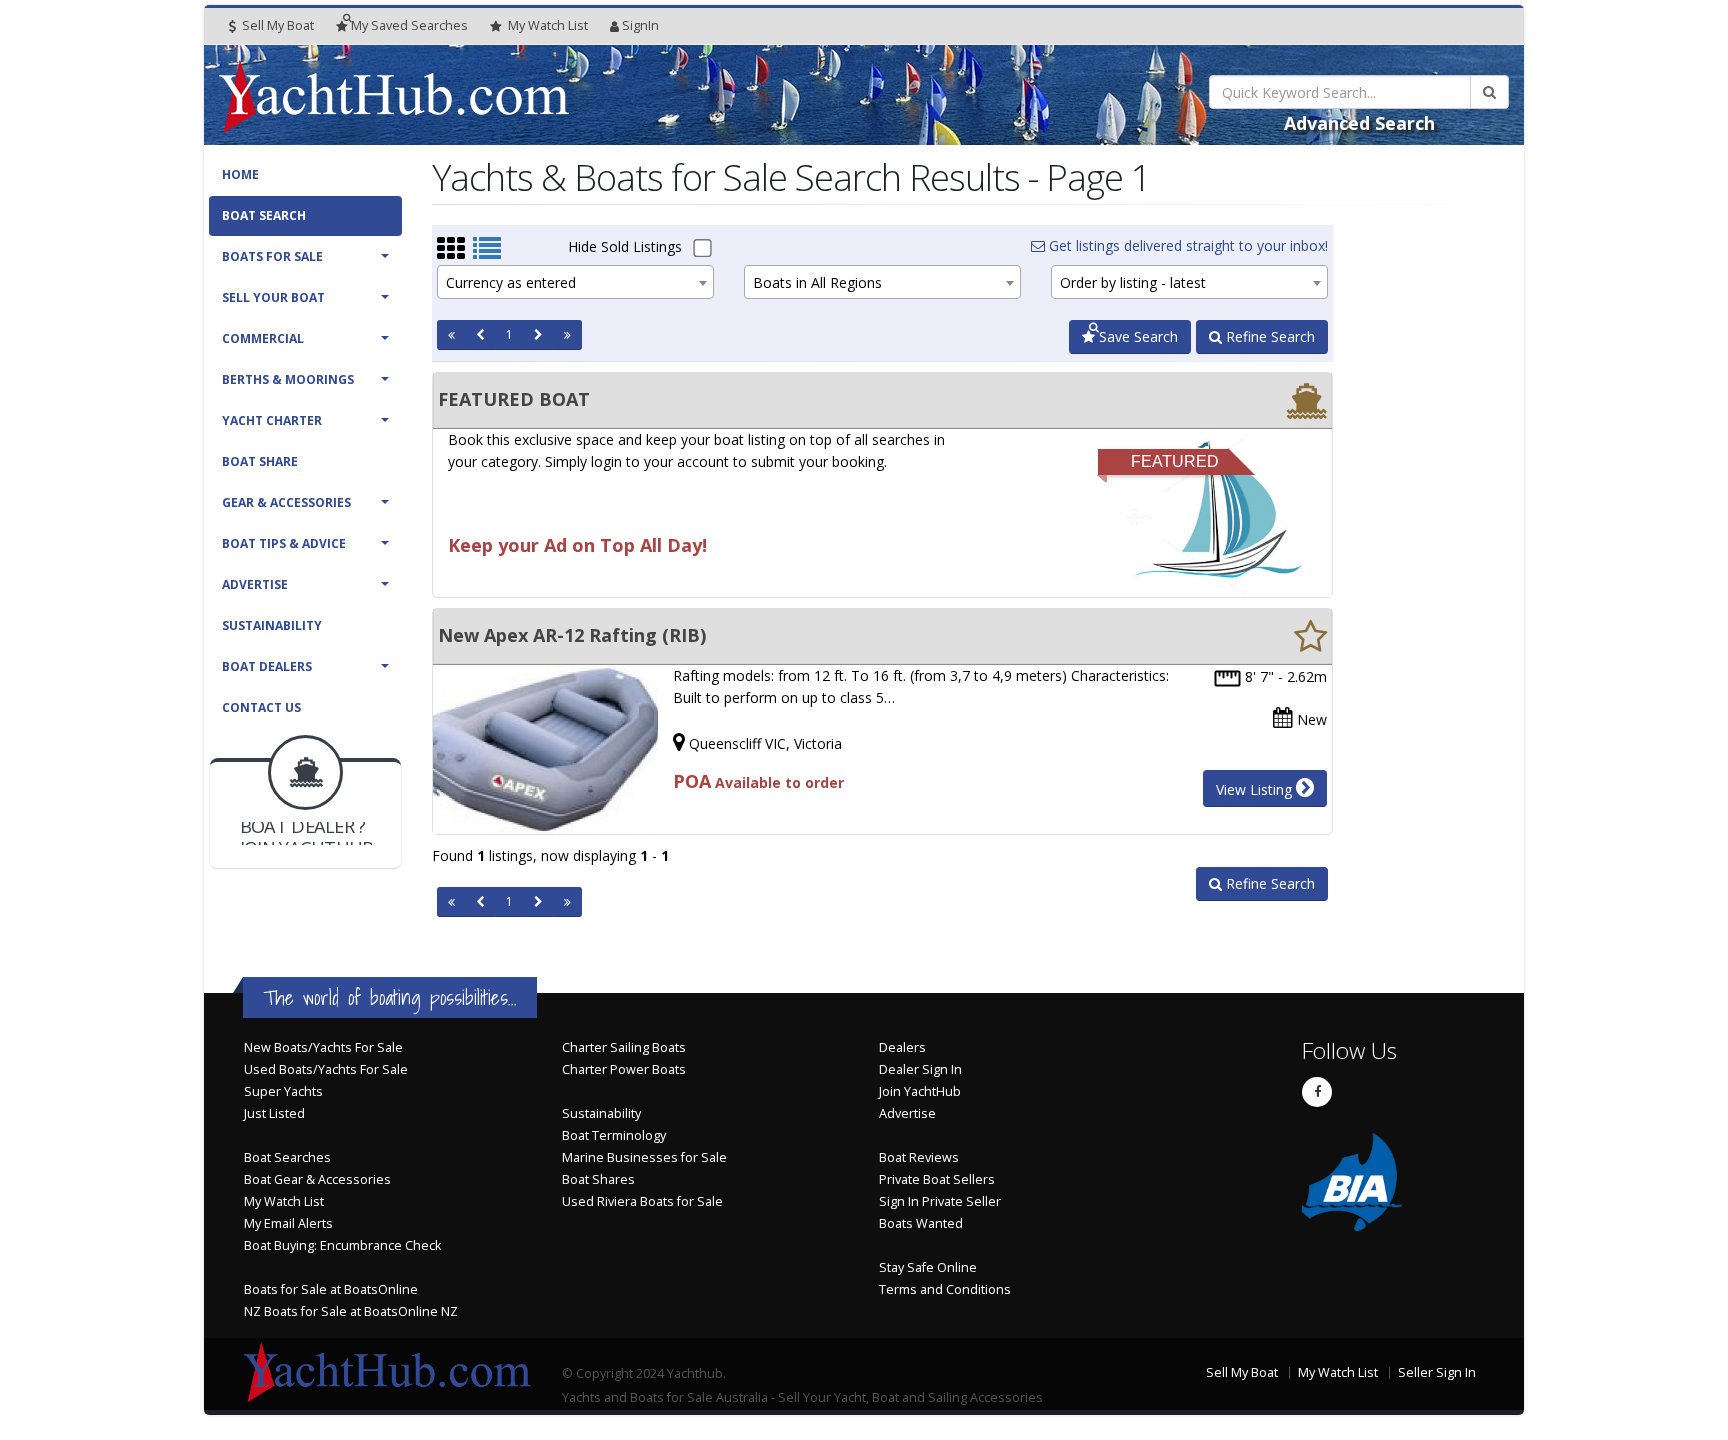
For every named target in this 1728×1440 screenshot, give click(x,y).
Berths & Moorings (288, 379)
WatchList (548, 25)
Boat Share (260, 461)
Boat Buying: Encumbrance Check (342, 1245)
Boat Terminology (614, 1135)
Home (240, 174)
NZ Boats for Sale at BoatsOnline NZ (351, 1311)
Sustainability (272, 625)
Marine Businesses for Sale (644, 1157)
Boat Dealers (267, 666)
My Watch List (284, 1201)
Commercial (263, 338)
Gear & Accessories (286, 502)
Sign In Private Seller (940, 1201)
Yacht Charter (272, 420)
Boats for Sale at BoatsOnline (331, 1289)
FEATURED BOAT (514, 399)
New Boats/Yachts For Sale (323, 1047)
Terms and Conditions (945, 1289)
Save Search (1136, 336)
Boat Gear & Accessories (317, 1179)
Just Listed (274, 1113)
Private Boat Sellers (937, 1179)
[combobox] (575, 282)
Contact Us (261, 707)
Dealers (902, 1047)
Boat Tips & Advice (284, 543)
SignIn (640, 25)
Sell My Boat (276, 25)
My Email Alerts (288, 1223)
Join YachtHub (920, 1091)
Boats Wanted (921, 1223)
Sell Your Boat (273, 297)
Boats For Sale (272, 256)
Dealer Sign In (920, 1069)
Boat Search (264, 215)
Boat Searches (287, 1157)
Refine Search (1268, 336)
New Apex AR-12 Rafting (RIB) (572, 635)
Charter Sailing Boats (624, 1047)
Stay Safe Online (928, 1267)
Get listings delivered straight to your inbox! (1186, 245)
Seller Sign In (1437, 1372)
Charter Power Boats (624, 1069)
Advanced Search (1359, 123)
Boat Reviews (919, 1157)
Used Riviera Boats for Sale (642, 1201)
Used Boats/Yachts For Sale (326, 1069)
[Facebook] (1317, 1092)
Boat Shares (598, 1179)
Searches (409, 25)
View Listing (1256, 789)
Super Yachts (283, 1091)
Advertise (255, 584)
